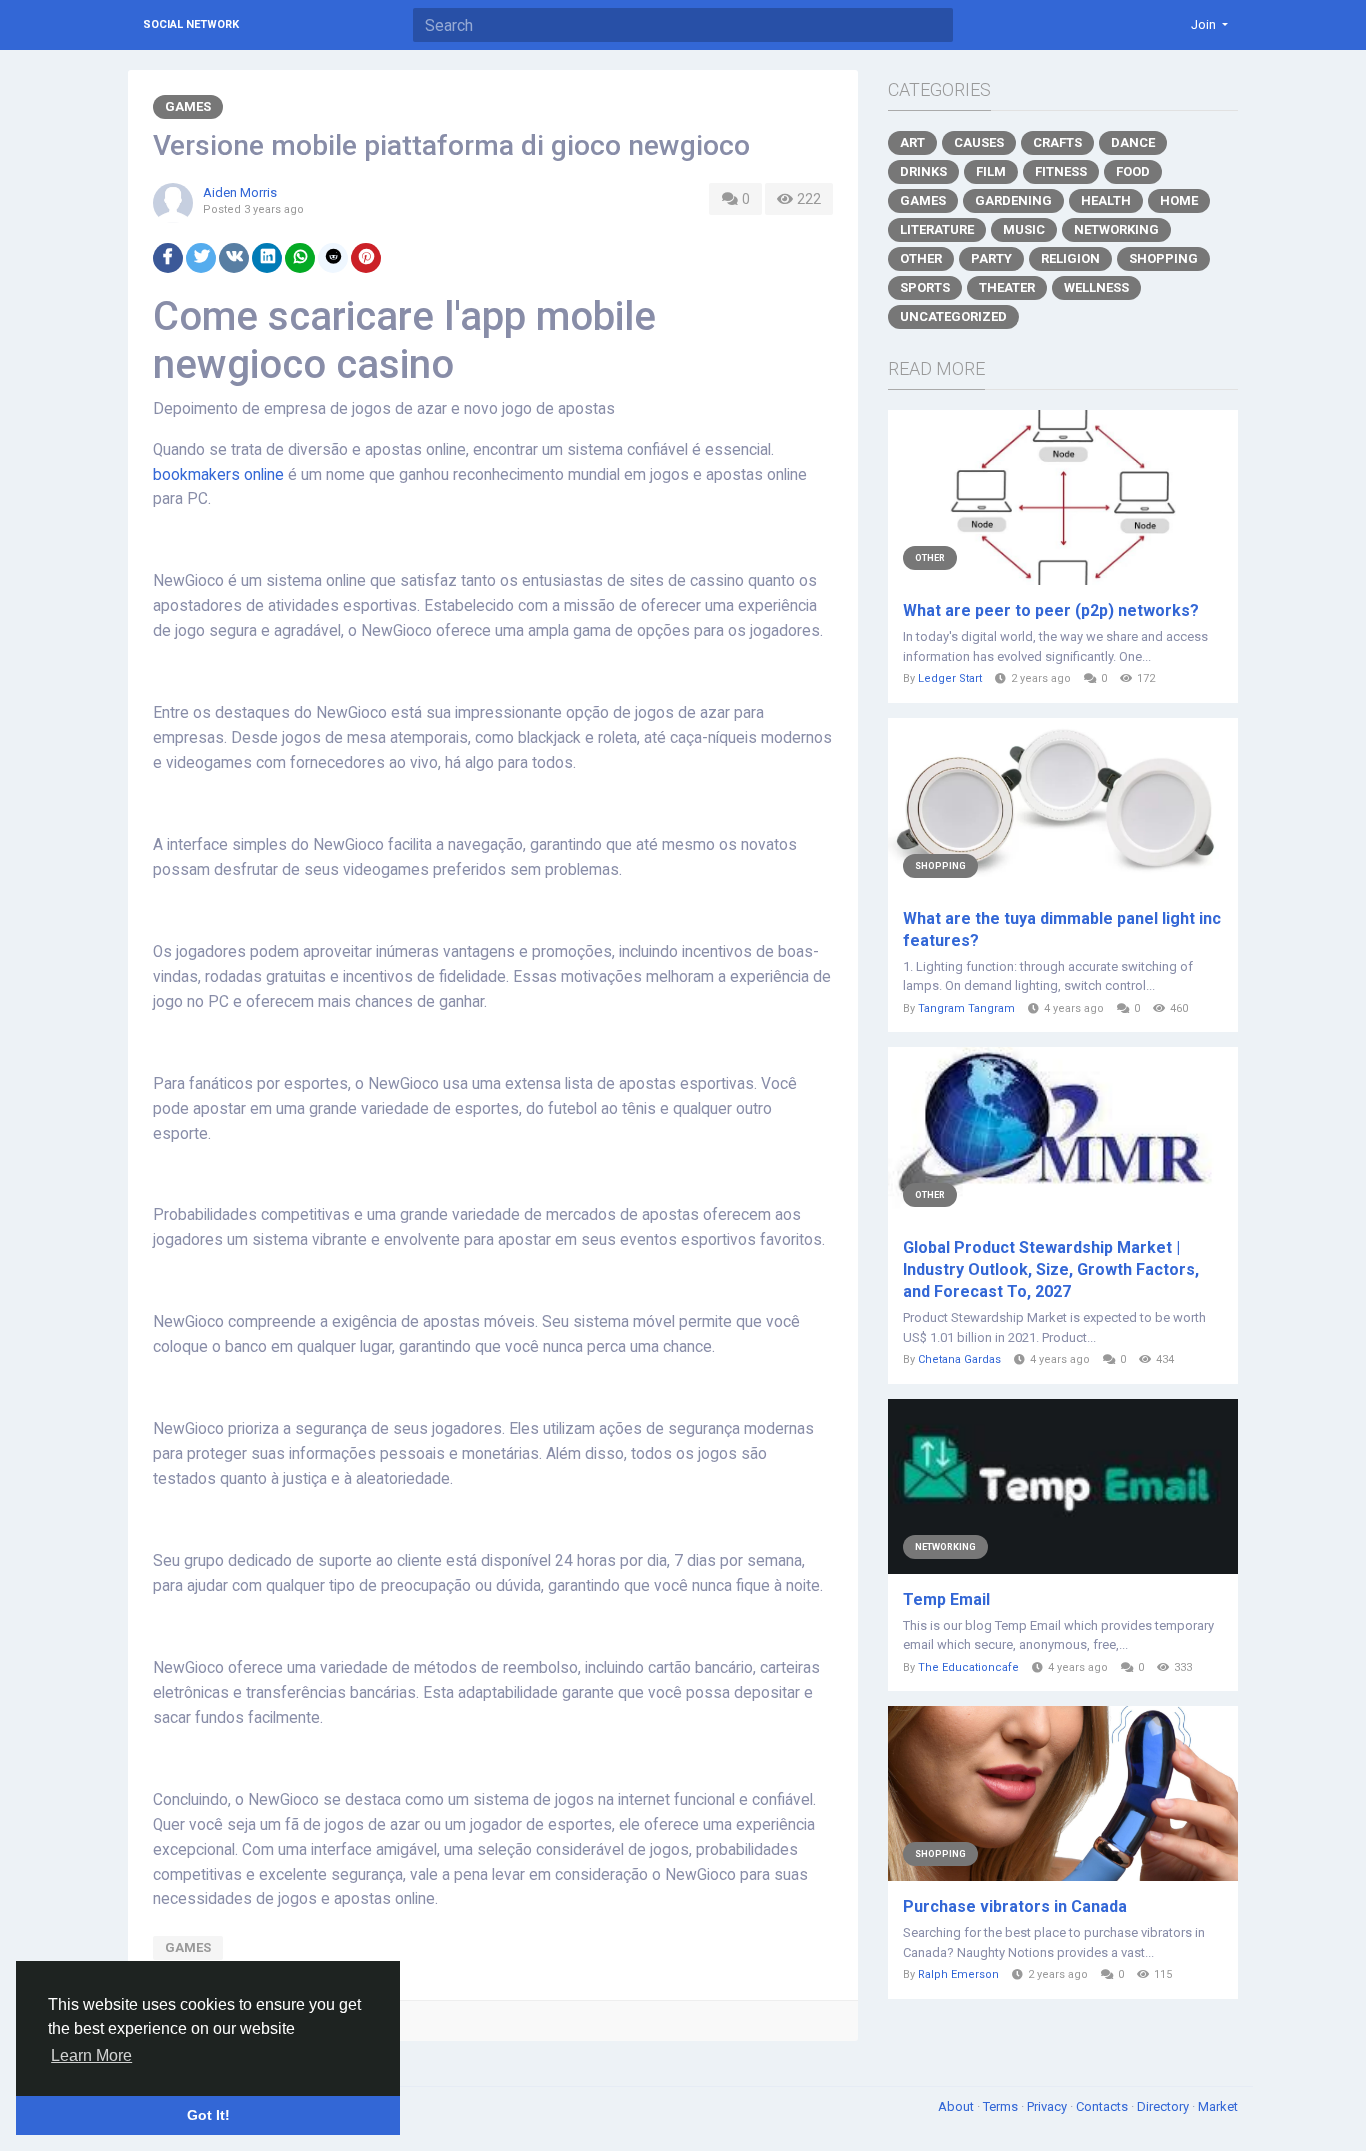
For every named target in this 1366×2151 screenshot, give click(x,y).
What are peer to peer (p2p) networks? (1051, 610)
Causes (979, 142)
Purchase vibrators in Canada (1015, 1906)
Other (921, 258)
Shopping (1163, 258)
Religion (1070, 258)
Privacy (1048, 2106)
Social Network (191, 24)
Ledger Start (950, 678)
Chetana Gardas (959, 1359)
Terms (1002, 2106)
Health (1106, 200)
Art (912, 142)
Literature (937, 229)
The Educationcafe (968, 1667)
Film (991, 171)
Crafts (1057, 142)
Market (1218, 2106)
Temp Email (946, 1599)
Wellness (1096, 287)
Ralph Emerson (958, 1974)
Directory (1164, 2106)
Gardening (1013, 200)
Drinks (923, 171)
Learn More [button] (91, 2055)
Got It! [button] (208, 2115)
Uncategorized (953, 316)
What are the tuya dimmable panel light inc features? (1062, 929)
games (188, 1947)
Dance (1133, 142)
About (957, 2106)
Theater (1007, 287)
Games (188, 106)
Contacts (1103, 2106)
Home (1179, 200)
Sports (925, 287)
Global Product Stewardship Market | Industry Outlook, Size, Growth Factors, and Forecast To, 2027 (1051, 1269)
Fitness (1061, 171)
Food (1133, 171)
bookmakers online (218, 475)
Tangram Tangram (966, 1008)
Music (1024, 229)
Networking (1116, 229)
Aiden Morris (240, 192)
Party (991, 258)
